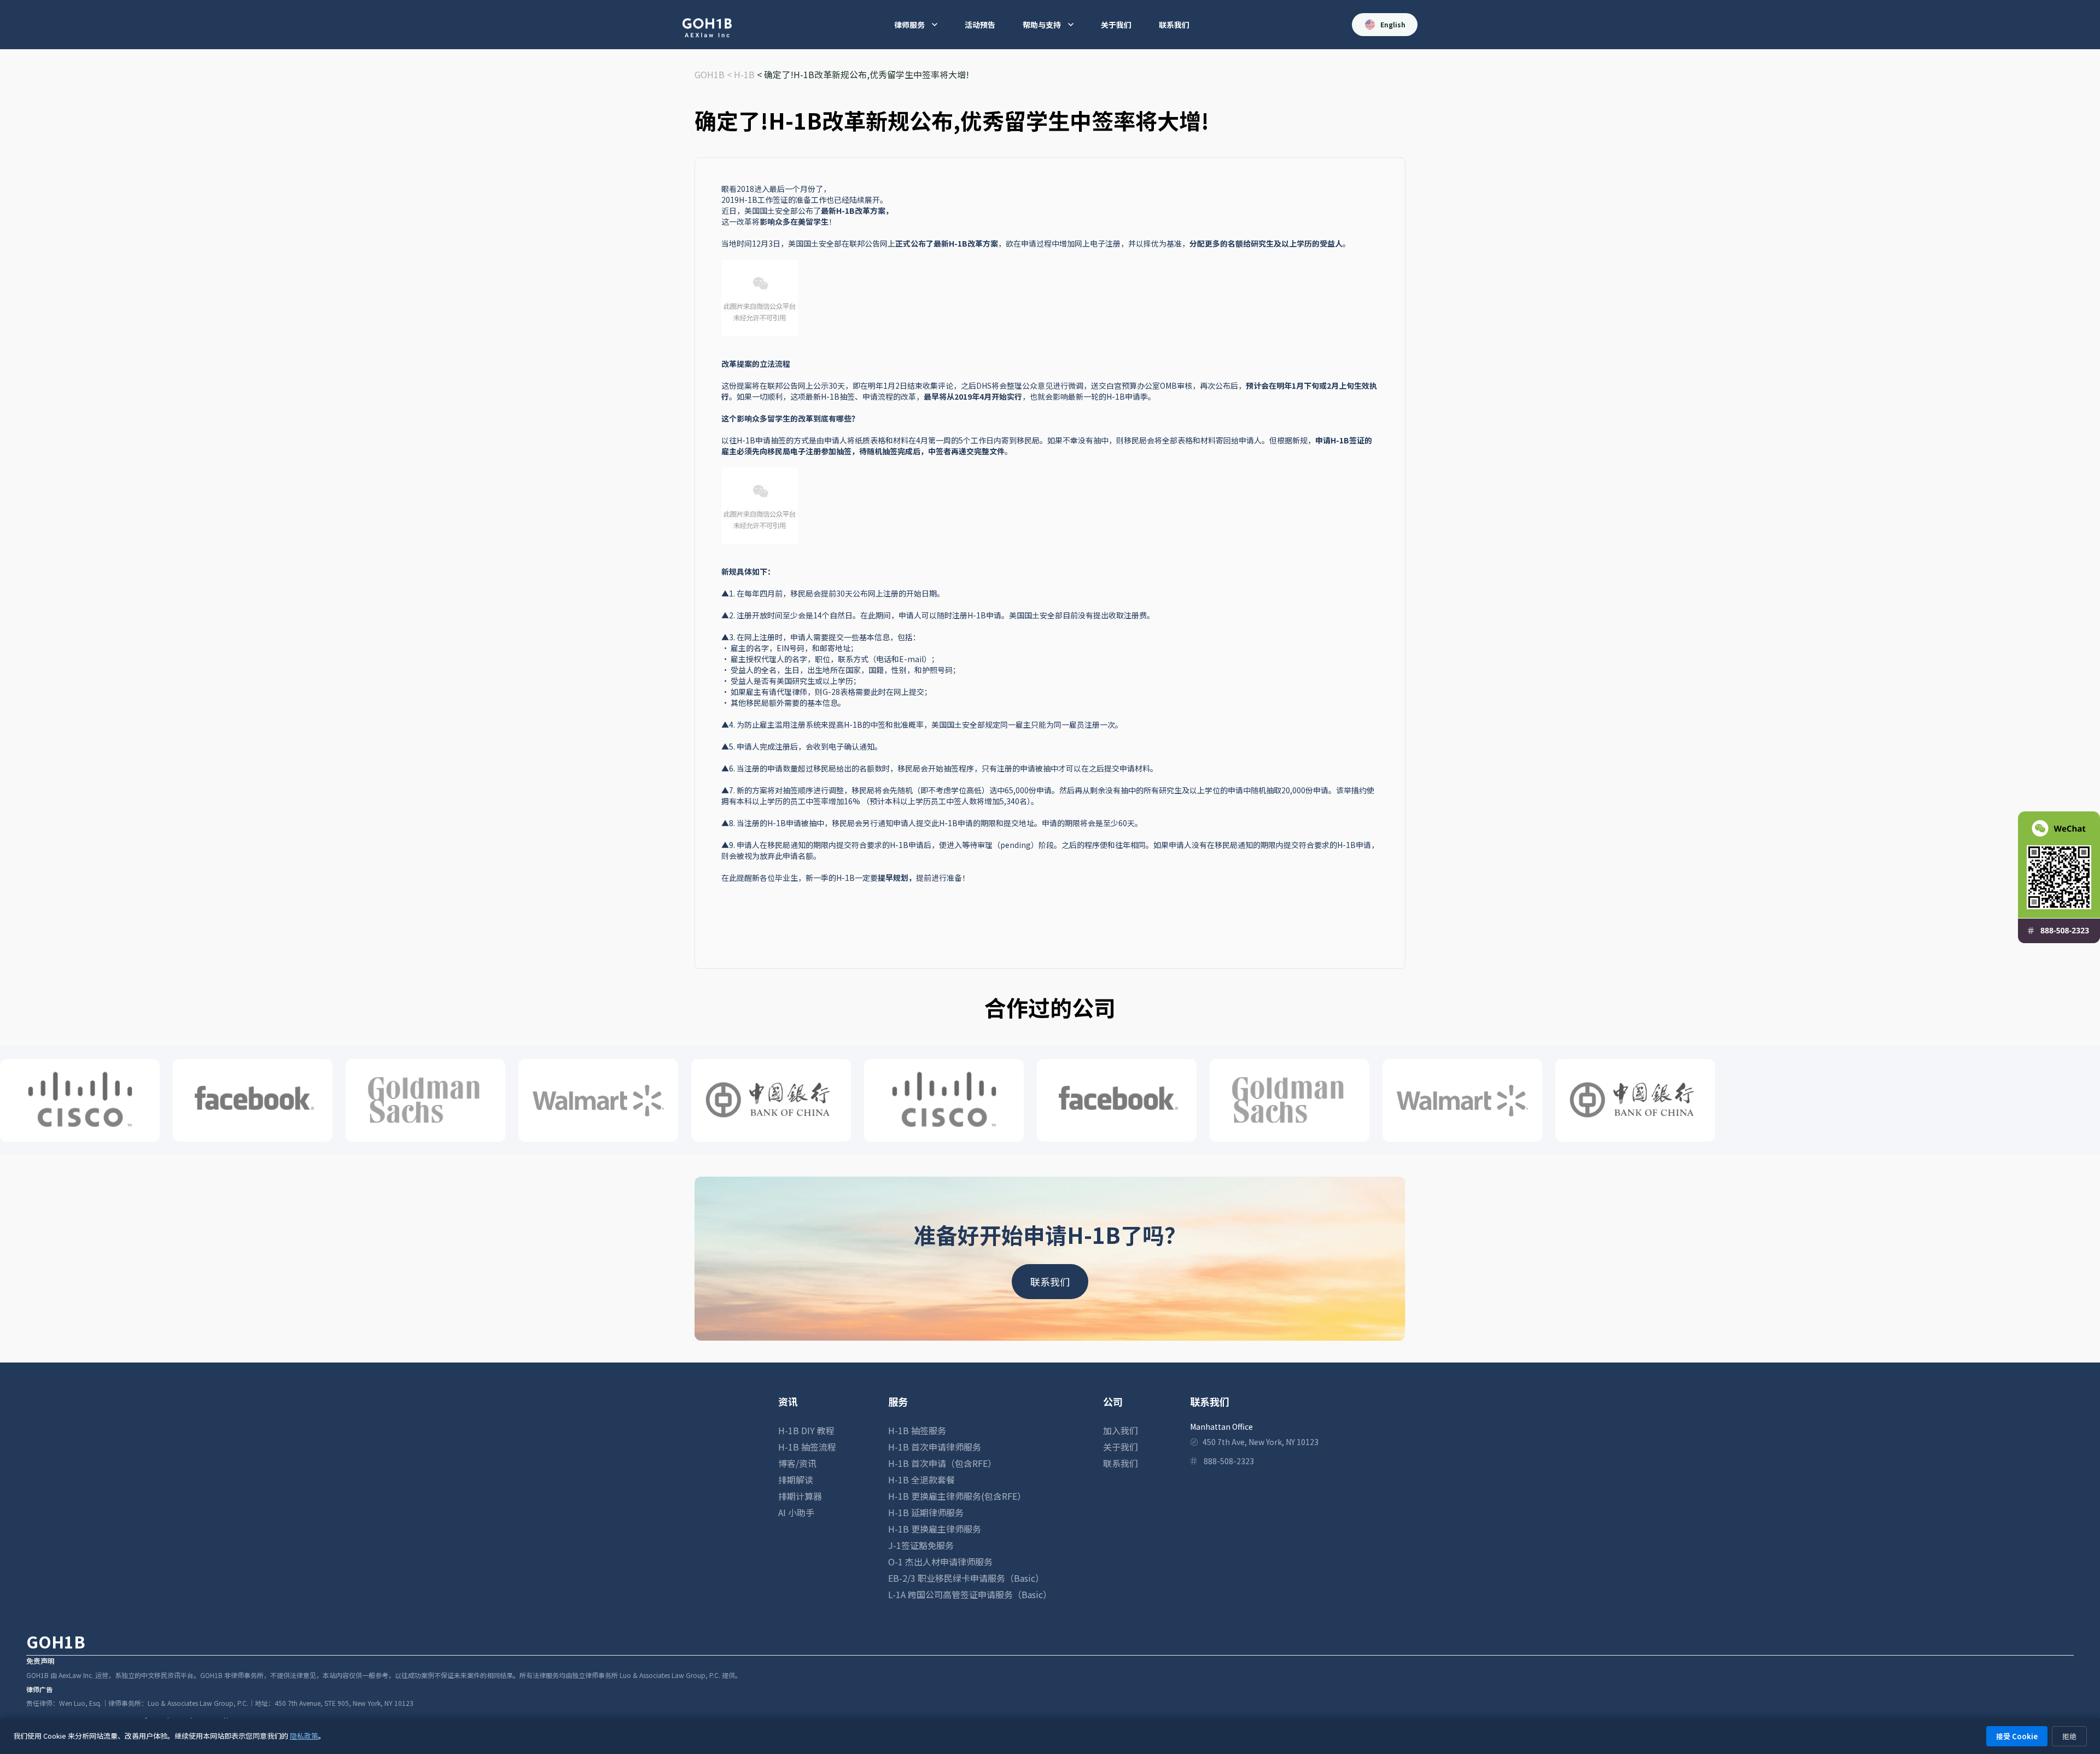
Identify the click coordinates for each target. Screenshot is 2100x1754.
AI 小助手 (796, 1512)
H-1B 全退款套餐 (921, 1480)
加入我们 (1121, 1430)
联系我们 (1174, 25)
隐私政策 (304, 1736)
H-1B (744, 74)
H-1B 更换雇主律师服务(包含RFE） (957, 1496)
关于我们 (1116, 25)
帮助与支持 (1042, 25)
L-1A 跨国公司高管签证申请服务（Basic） (970, 1594)
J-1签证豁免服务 (921, 1545)
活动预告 (980, 25)
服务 (898, 1401)
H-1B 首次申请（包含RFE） (942, 1463)
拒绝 (2069, 1736)
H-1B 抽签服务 (917, 1430)
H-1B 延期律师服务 (926, 1512)
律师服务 (909, 25)
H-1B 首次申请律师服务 (935, 1447)
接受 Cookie (2017, 1736)
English (1393, 24)
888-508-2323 (1229, 1461)
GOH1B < (714, 74)
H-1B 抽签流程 (807, 1447)
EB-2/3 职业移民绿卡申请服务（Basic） (966, 1578)
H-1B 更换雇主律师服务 (935, 1529)
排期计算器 (800, 1496)
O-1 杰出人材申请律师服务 (940, 1562)
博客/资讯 (797, 1463)
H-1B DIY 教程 (806, 1430)
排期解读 (796, 1480)
